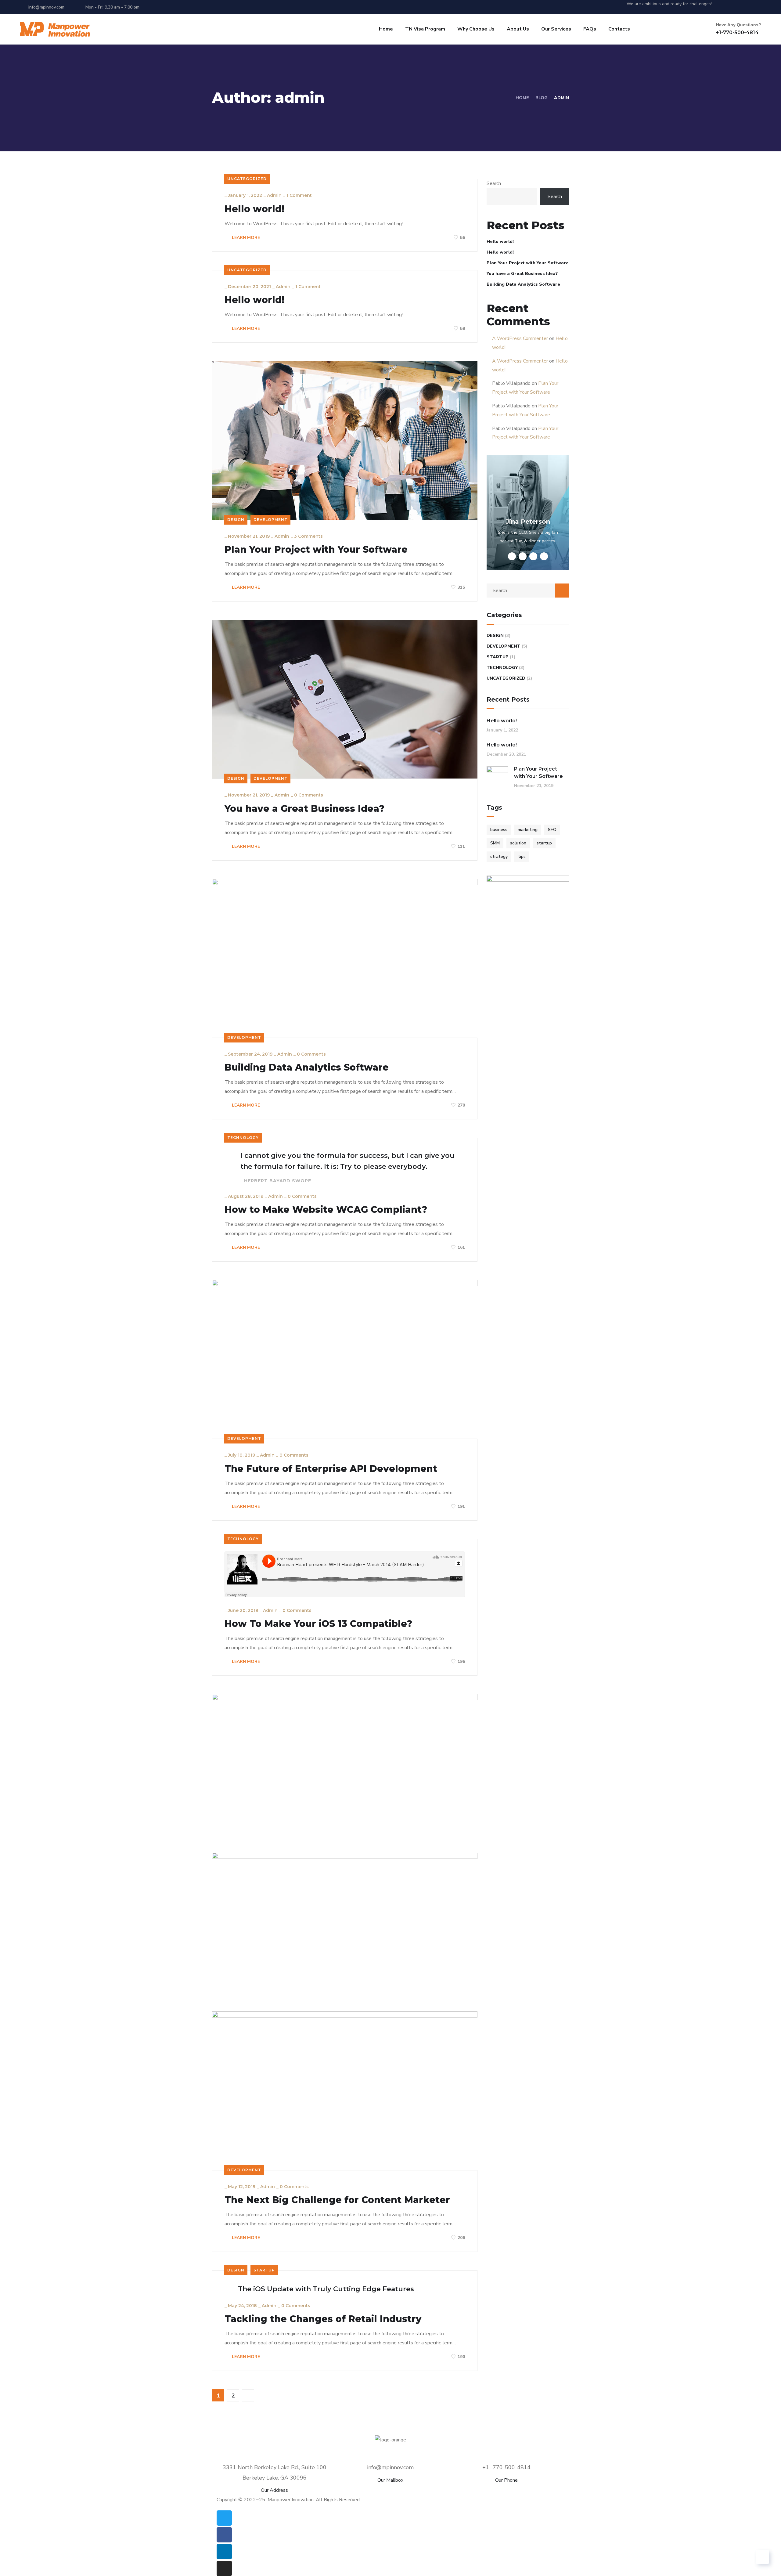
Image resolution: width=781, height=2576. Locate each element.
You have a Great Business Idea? (304, 809)
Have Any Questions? (739, 25)
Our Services (556, 29)
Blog (542, 98)
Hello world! (254, 209)
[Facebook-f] (737, 7)
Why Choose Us (476, 29)
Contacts (619, 29)
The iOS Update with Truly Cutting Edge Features (326, 2289)
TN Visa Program (425, 29)
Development (270, 520)
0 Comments (309, 795)
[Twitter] (725, 7)
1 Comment (299, 195)
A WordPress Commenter (520, 338)
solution (518, 843)
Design (236, 520)
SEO (552, 830)
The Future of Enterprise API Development (331, 1469)
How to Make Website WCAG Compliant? (326, 1210)
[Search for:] (528, 591)
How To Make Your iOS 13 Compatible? (318, 1624)
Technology (243, 1138)
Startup (264, 2270)
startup (544, 843)
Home (386, 29)
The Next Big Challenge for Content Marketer (337, 2200)
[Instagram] (759, 7)
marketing (528, 830)
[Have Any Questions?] (709, 29)
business (499, 830)
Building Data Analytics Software (307, 1068)
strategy (499, 856)
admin (274, 195)
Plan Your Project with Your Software (316, 550)
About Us (518, 29)
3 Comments (308, 536)
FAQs (590, 29)
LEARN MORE (245, 238)
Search (494, 183)
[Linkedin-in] (748, 7)
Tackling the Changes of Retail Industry (323, 2319)
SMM (495, 843)
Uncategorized (247, 179)
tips (522, 856)
